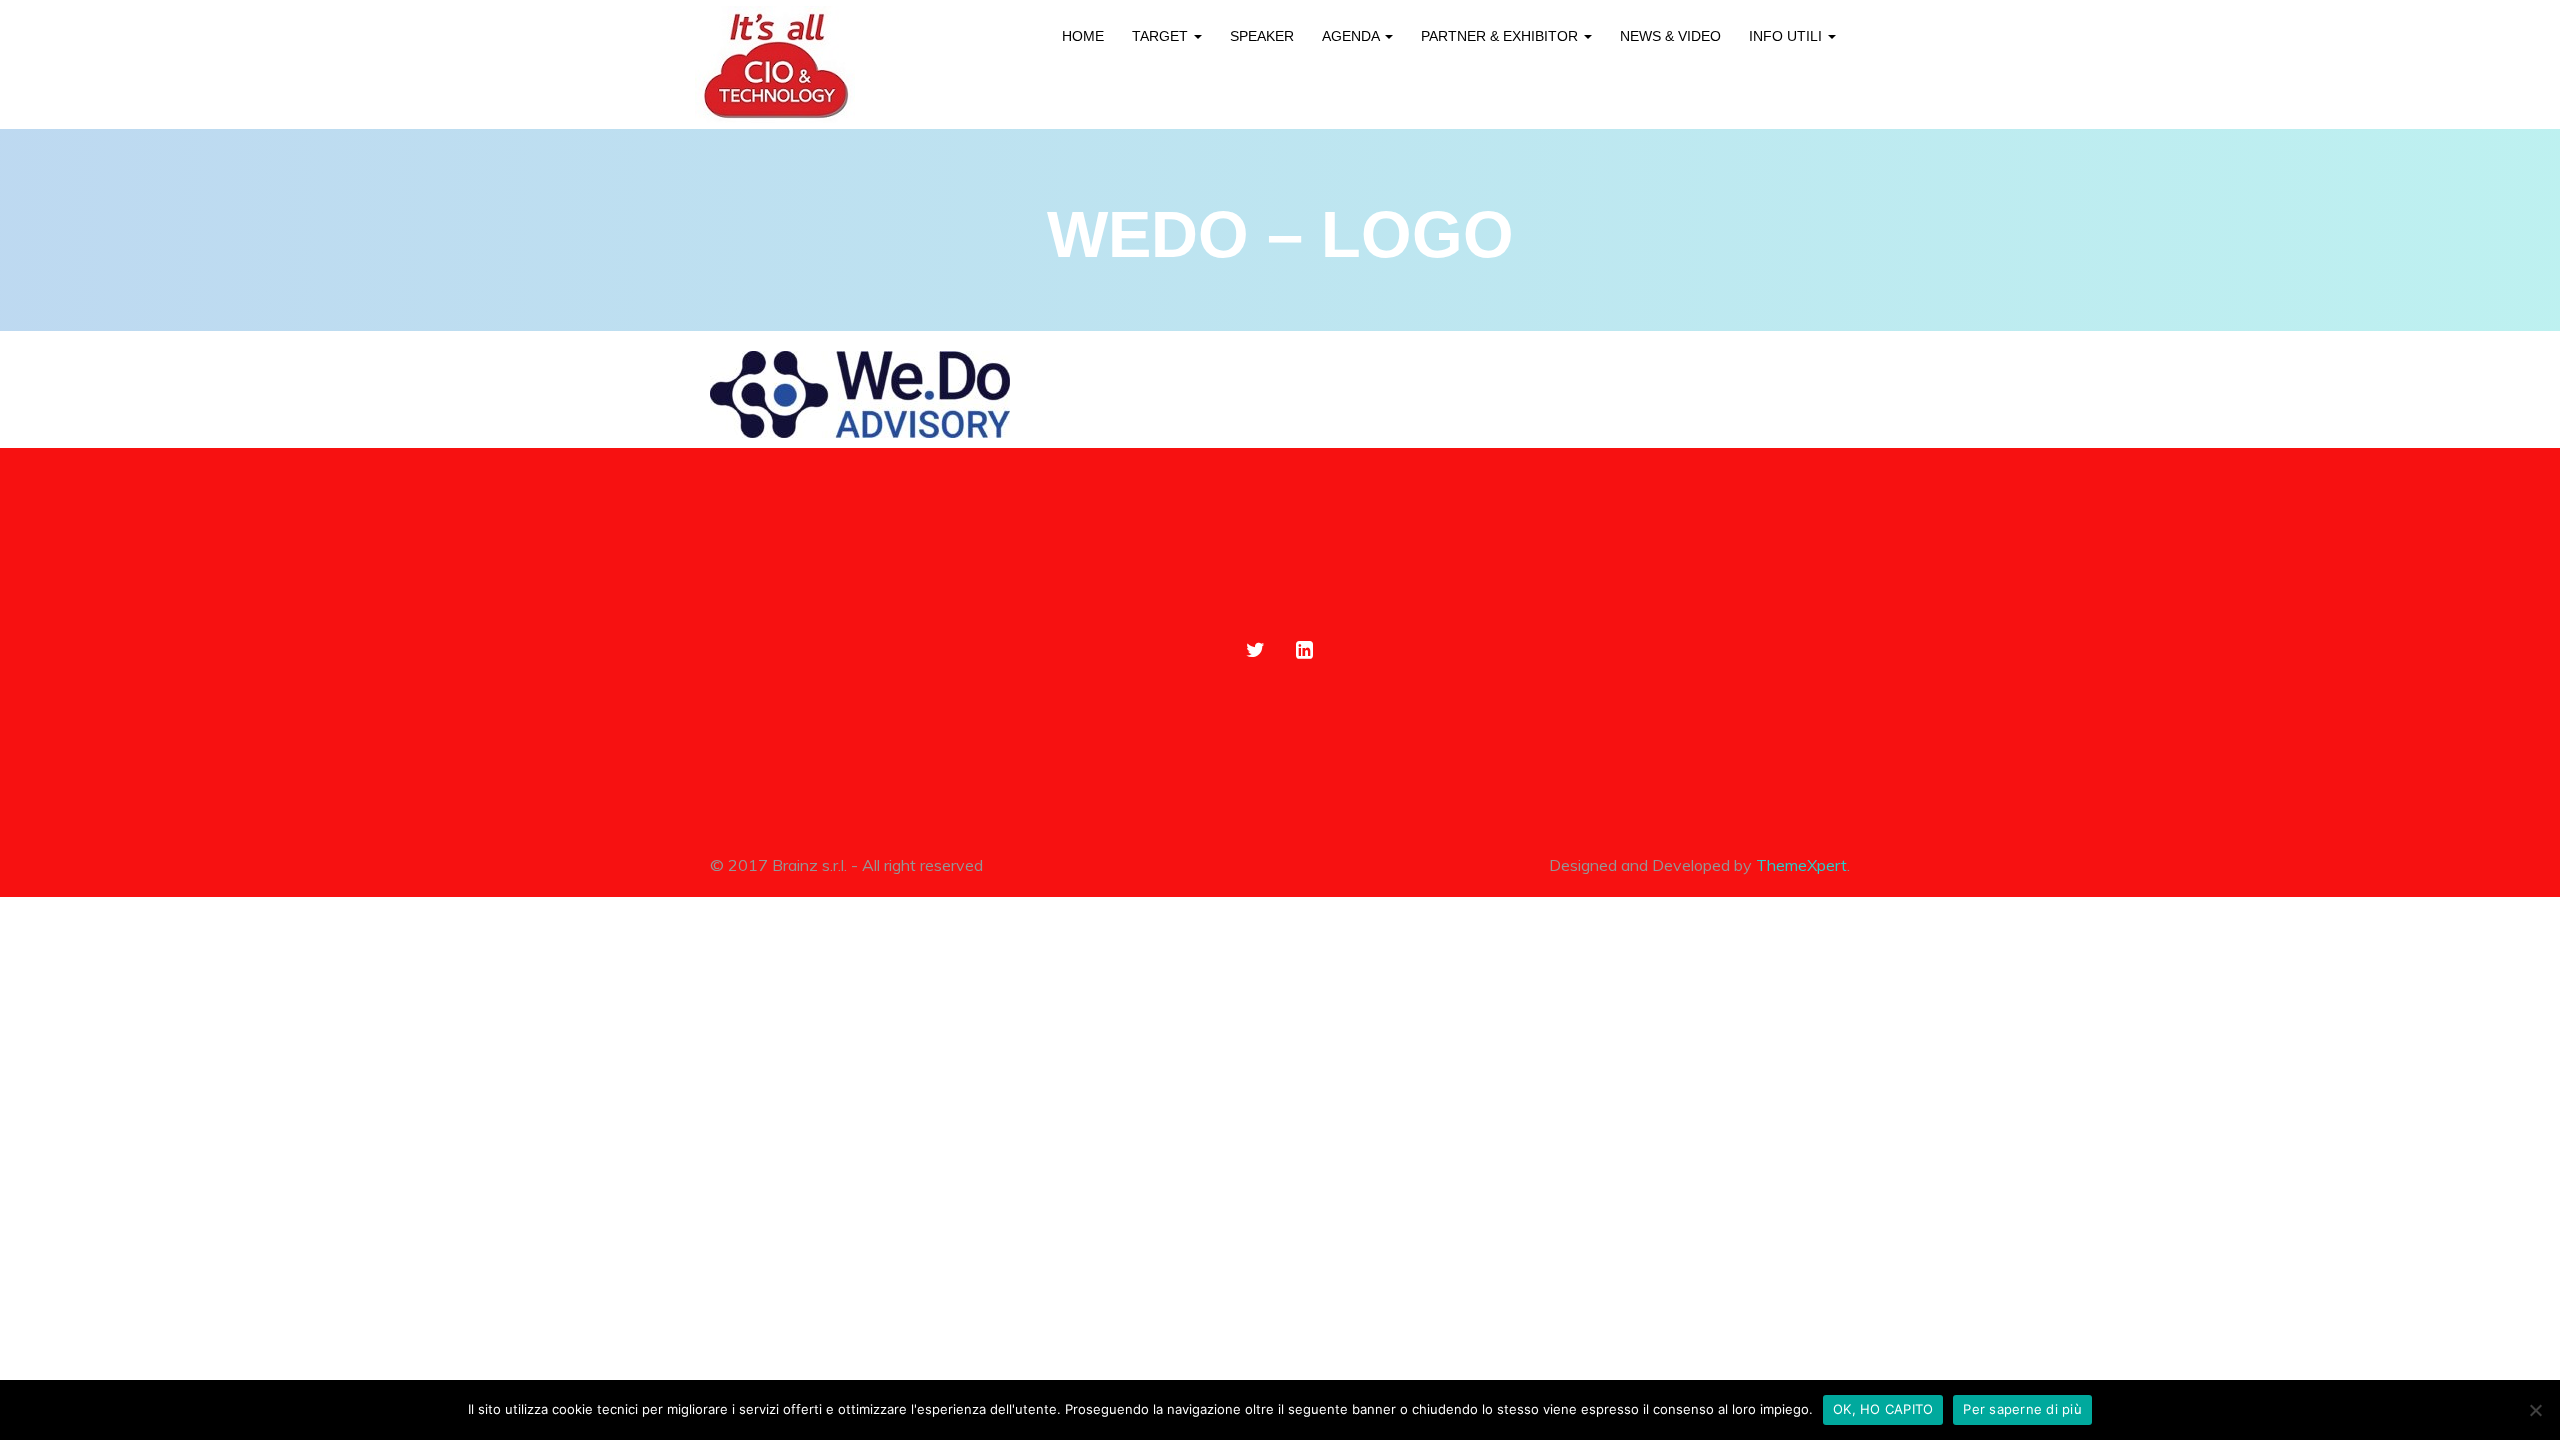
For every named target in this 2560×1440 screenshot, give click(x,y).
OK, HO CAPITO (1883, 1409)
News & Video (1670, 36)
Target (1162, 36)
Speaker (1262, 36)
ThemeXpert (1801, 865)
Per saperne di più (2022, 1409)
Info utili (1787, 36)
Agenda (1352, 36)
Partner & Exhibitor (1501, 36)
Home (1083, 36)
